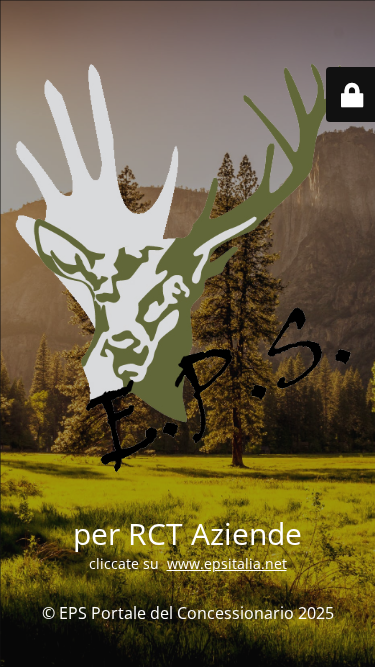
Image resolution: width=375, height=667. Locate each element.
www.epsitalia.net (227, 563)
